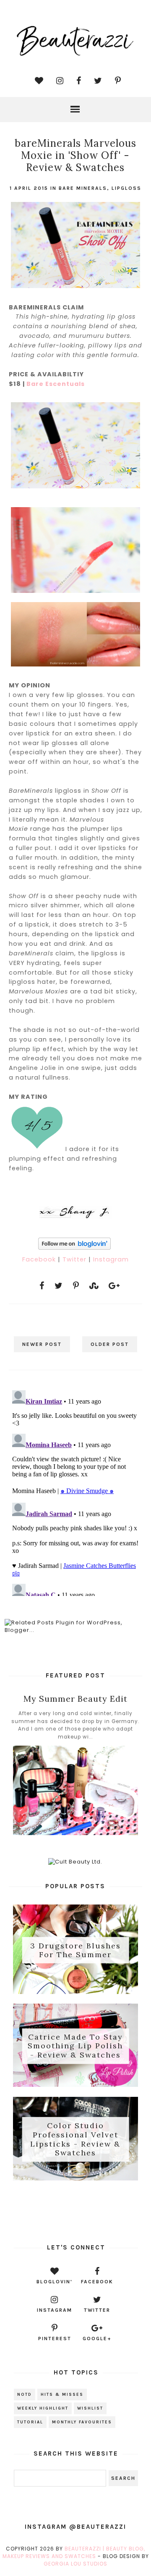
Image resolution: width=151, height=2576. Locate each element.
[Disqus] (75, 1491)
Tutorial (30, 2422)
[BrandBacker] (75, 2211)
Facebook (40, 1259)
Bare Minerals (83, 188)
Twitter (75, 1259)
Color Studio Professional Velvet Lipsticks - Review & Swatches (75, 2139)
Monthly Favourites (82, 2422)
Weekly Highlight (43, 2408)
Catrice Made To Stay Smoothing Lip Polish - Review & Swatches (75, 2046)
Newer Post (42, 1344)
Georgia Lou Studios (75, 2564)
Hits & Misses (62, 2395)
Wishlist (90, 2408)
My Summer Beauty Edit (75, 1699)
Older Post (110, 1344)
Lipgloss (126, 188)
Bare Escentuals (56, 384)
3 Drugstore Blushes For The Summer (75, 1950)
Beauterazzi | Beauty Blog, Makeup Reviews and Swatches (74, 2552)
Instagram (111, 1259)
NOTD (25, 2395)
